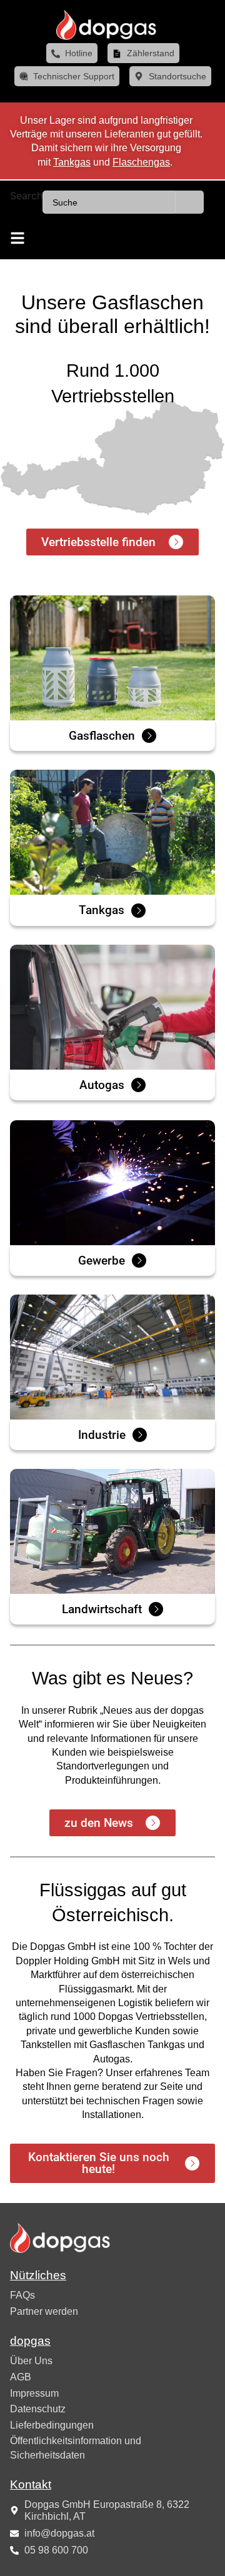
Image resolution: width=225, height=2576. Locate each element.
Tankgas (72, 162)
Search (26, 196)
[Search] (190, 202)
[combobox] (109, 202)
